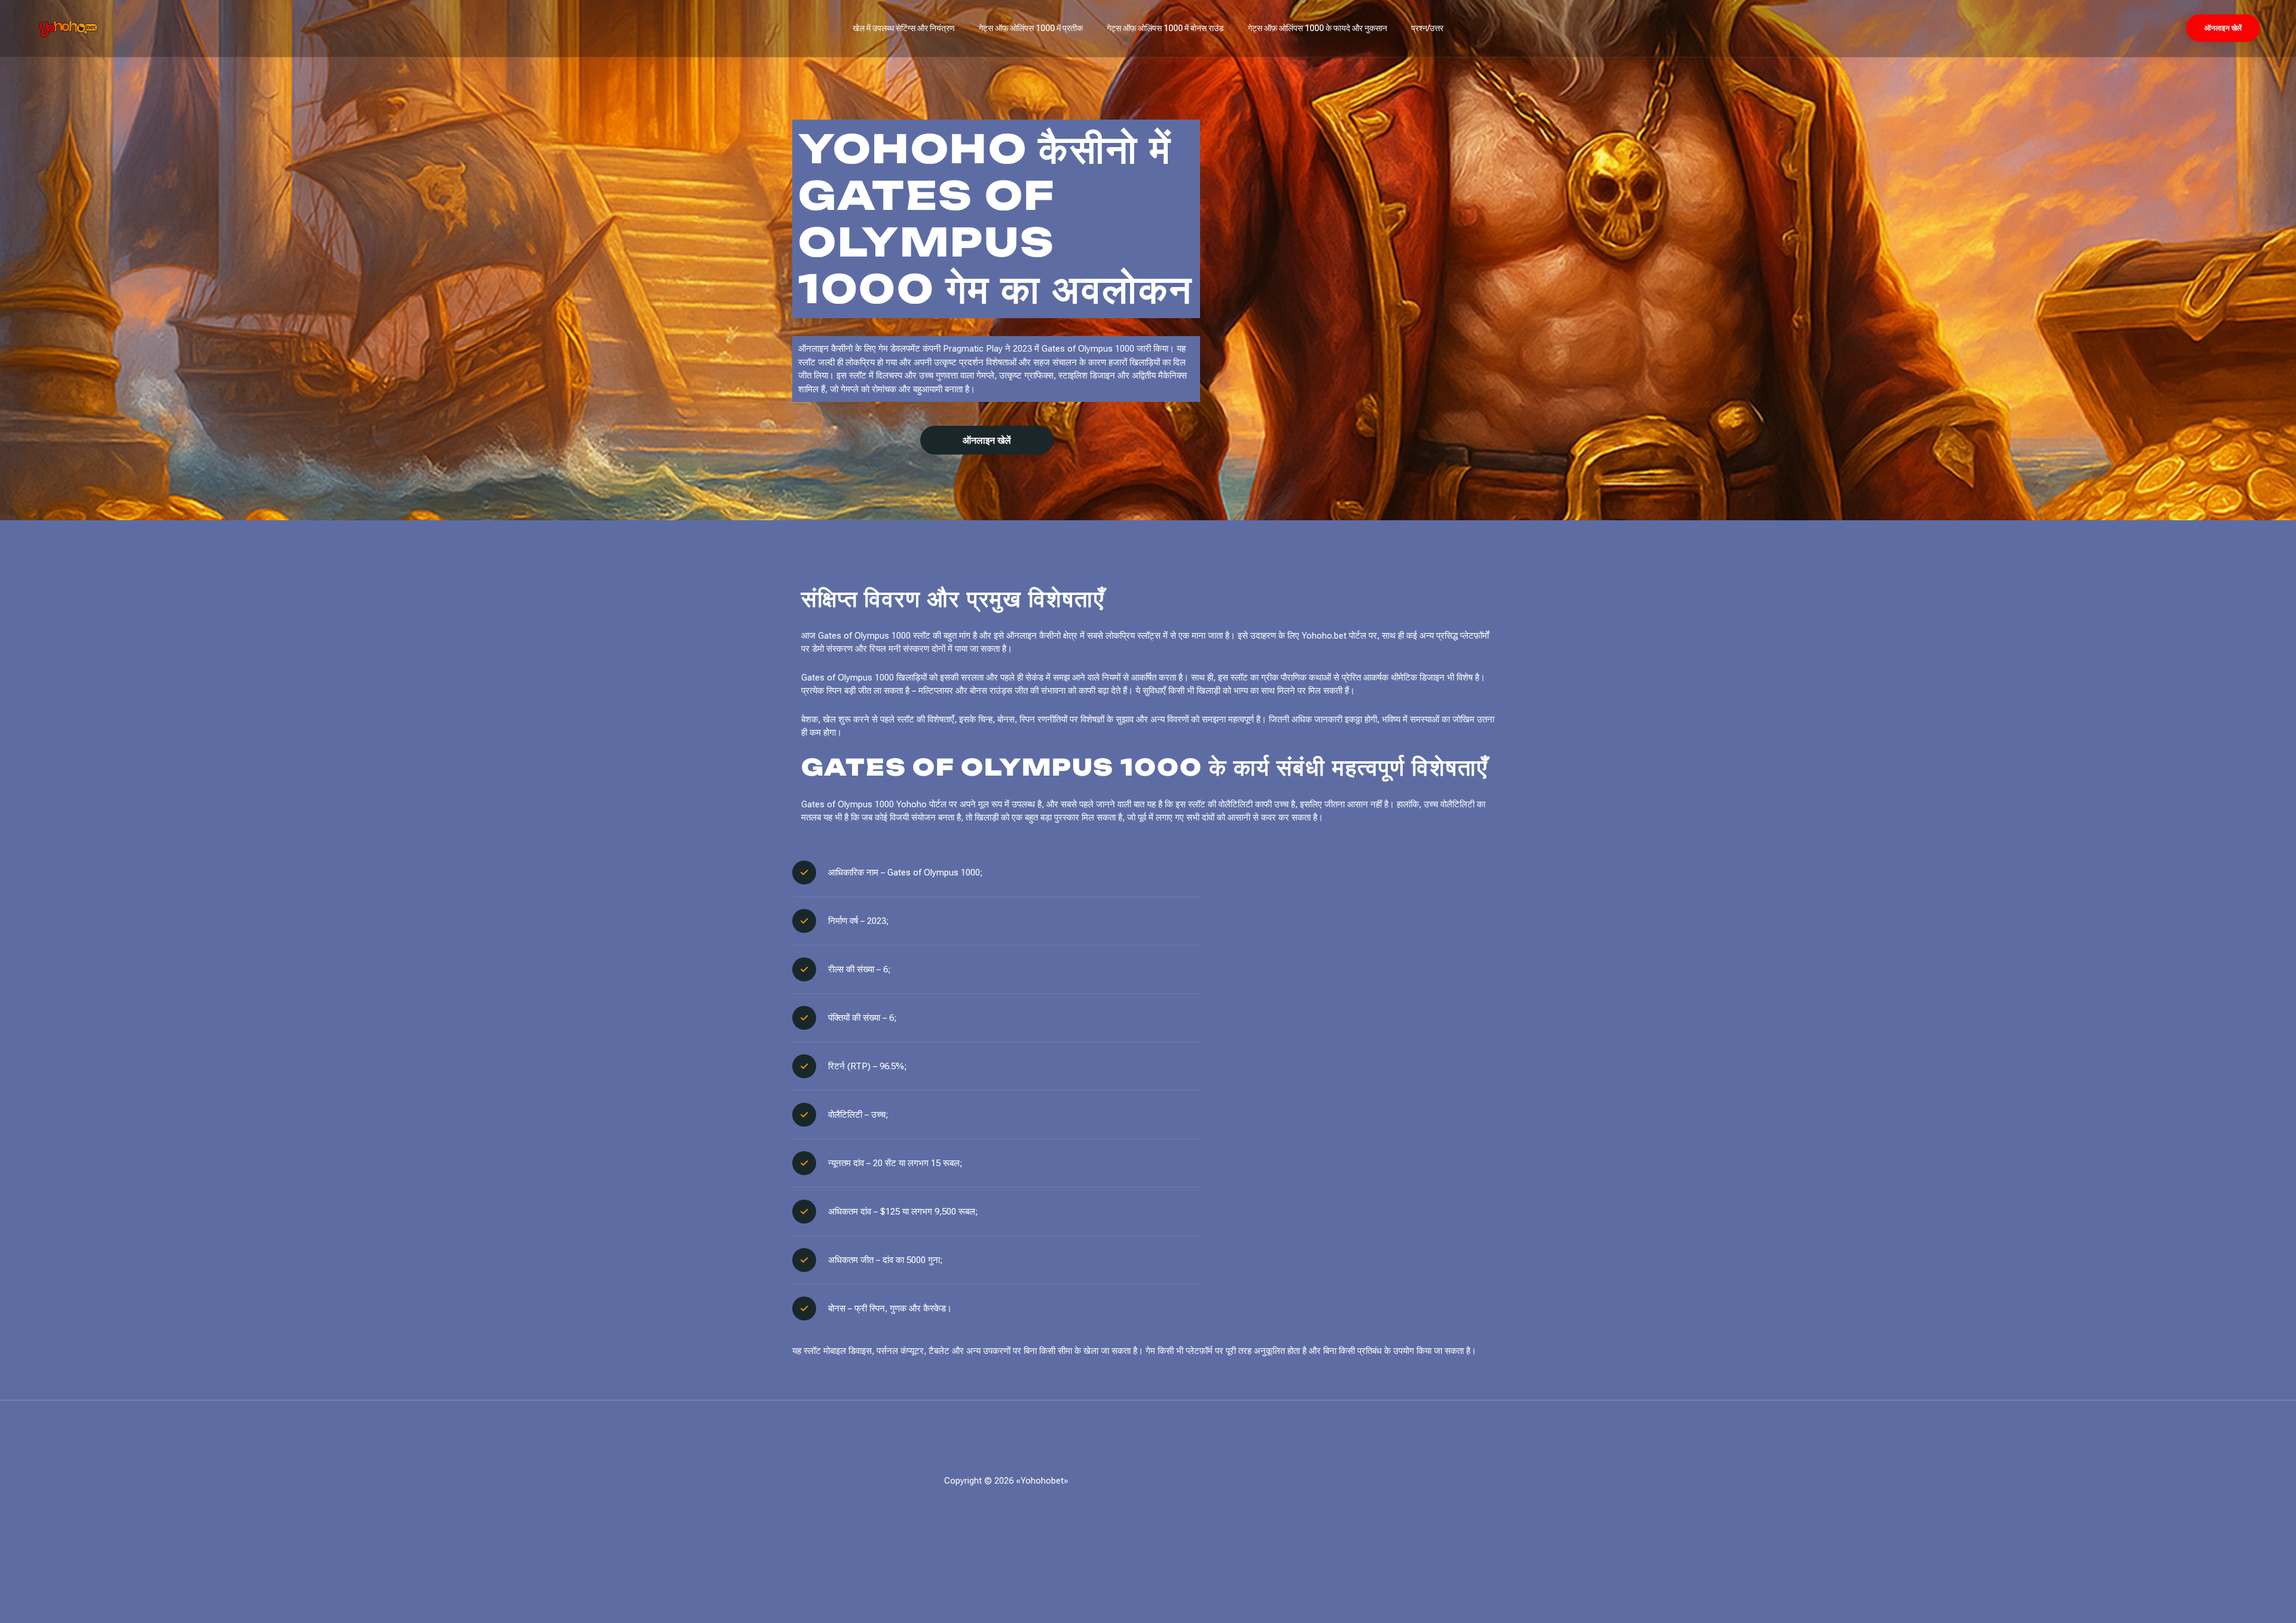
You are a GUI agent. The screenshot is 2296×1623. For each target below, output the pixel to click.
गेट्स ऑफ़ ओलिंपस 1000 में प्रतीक (1031, 28)
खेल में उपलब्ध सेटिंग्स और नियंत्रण (904, 28)
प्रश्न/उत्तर (1427, 28)
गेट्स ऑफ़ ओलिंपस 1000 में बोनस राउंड (1165, 28)
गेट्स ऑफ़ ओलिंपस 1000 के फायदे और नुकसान (1318, 28)
